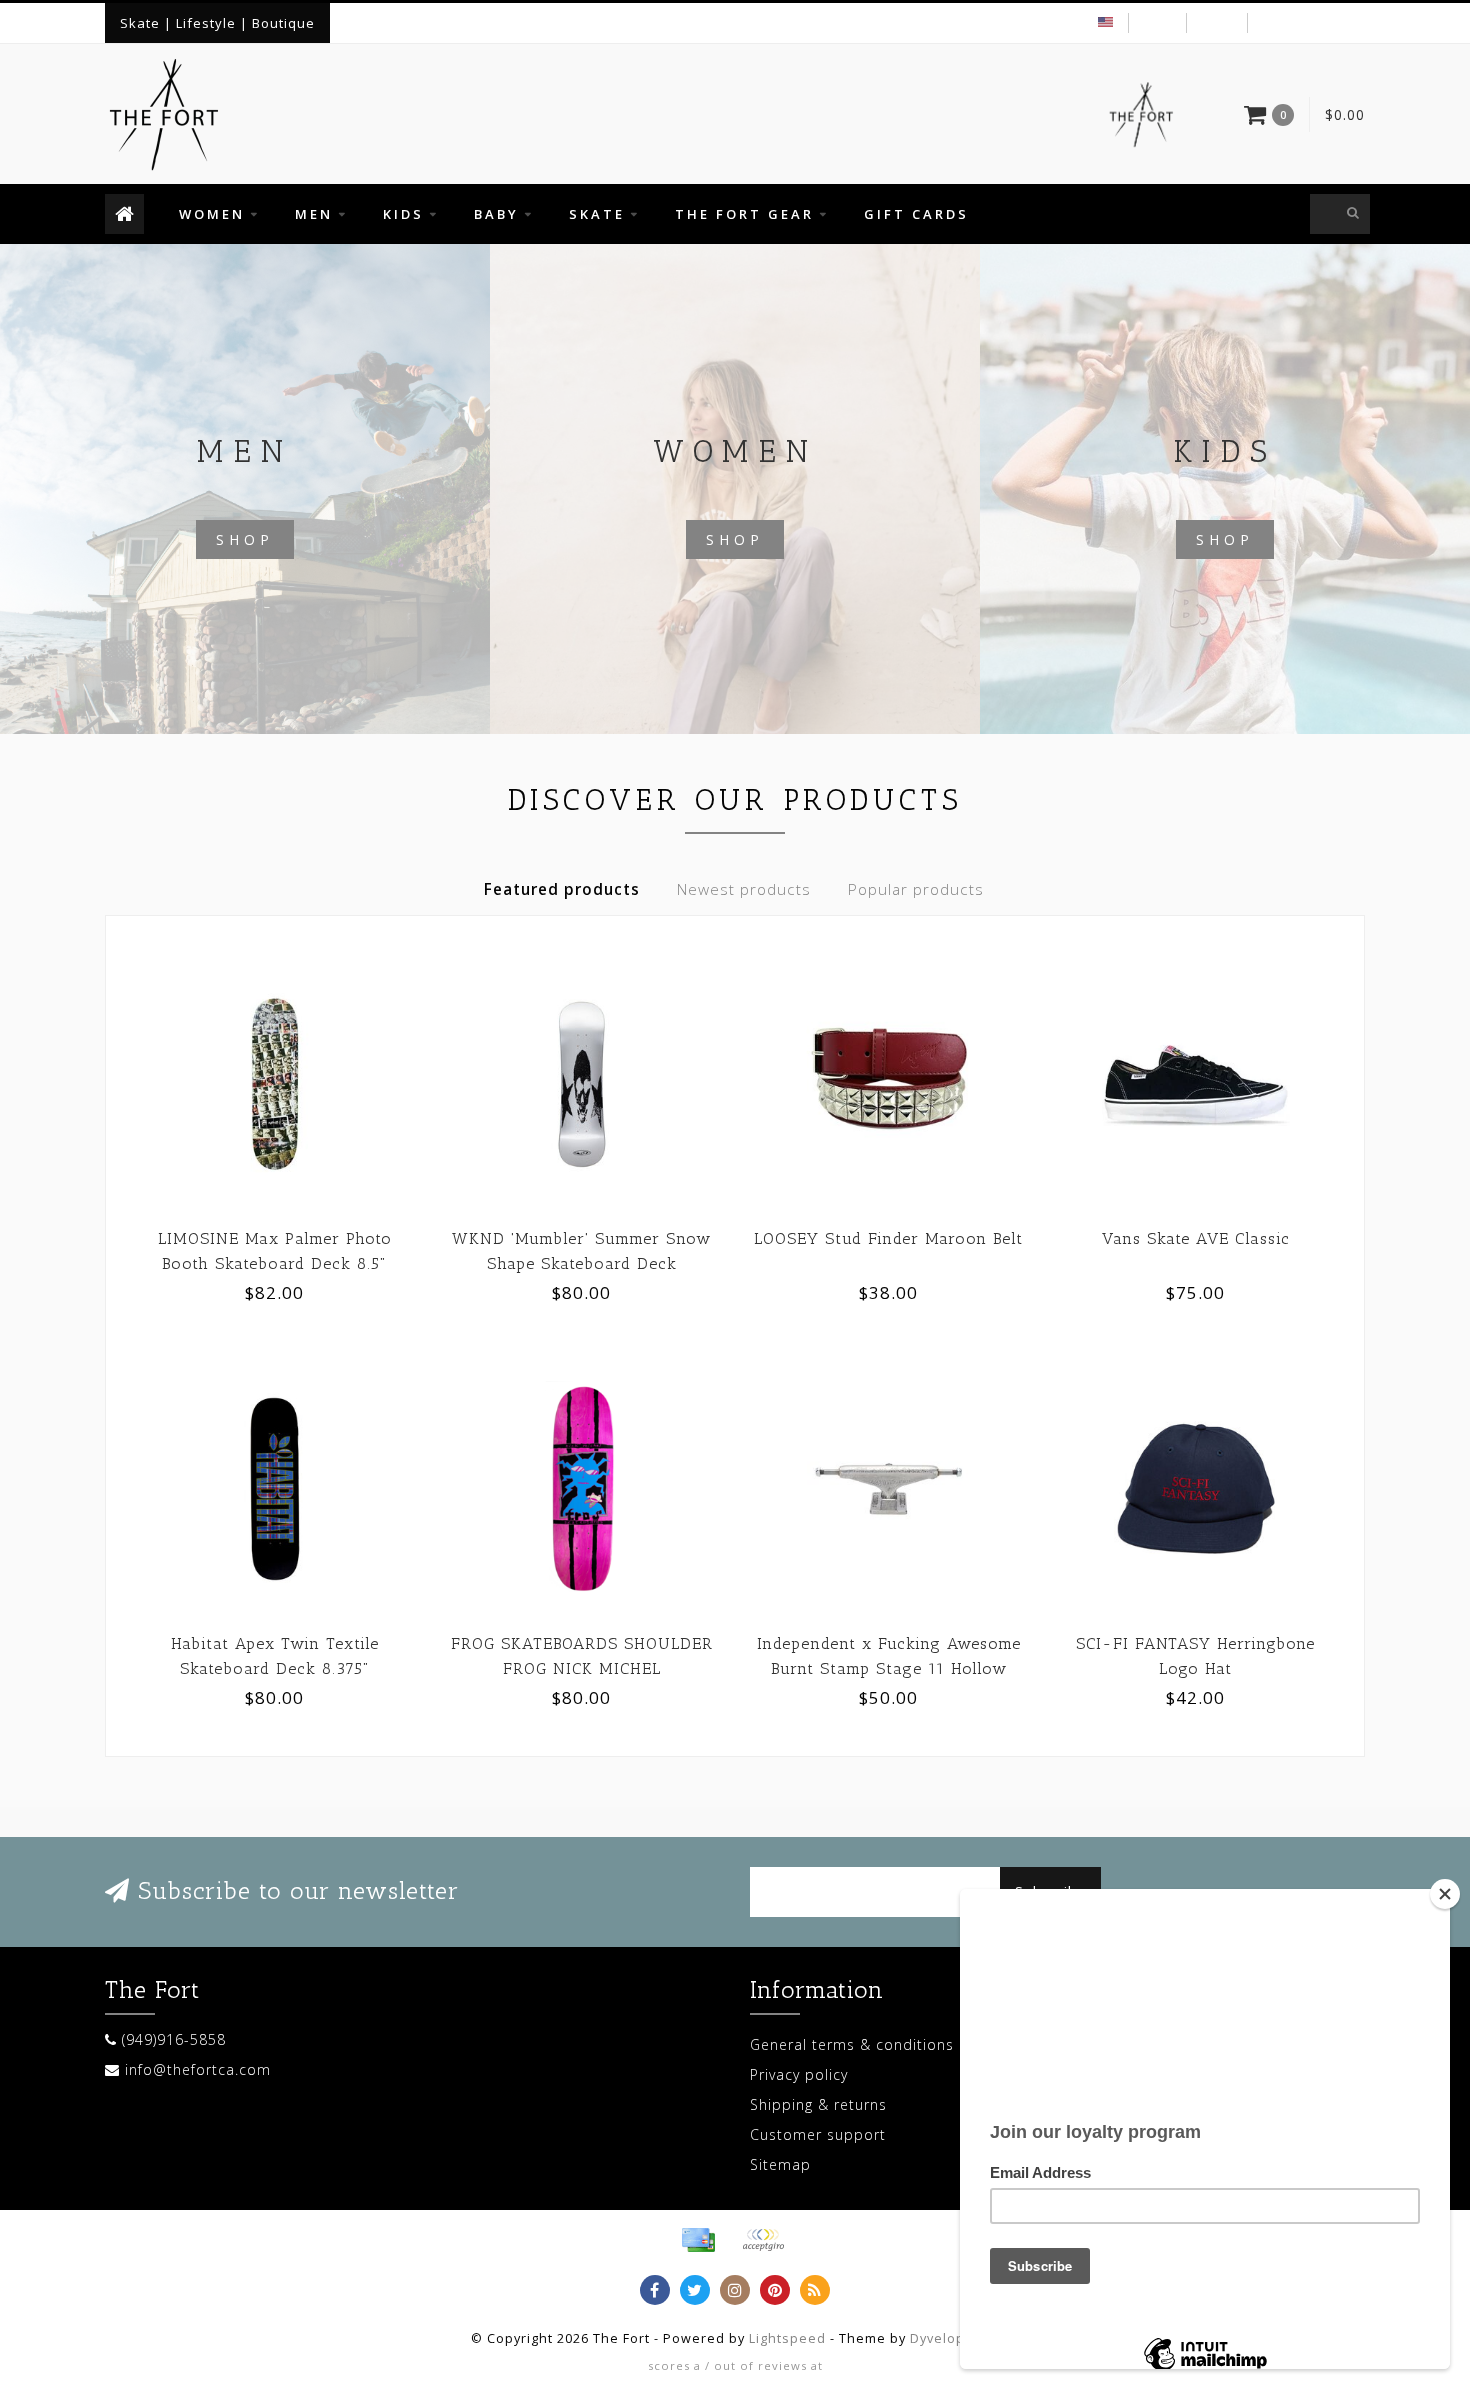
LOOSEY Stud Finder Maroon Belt (888, 1238)
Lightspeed (787, 2338)
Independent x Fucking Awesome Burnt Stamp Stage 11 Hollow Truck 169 (889, 1668)
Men (314, 214)
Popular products (916, 889)
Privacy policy (799, 2074)
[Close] (1445, 1894)
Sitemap (780, 2164)
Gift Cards (916, 214)
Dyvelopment (955, 2338)
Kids (403, 214)
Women (212, 214)
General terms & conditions (852, 2044)
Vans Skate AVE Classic (1196, 1238)
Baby (496, 214)
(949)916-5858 (174, 2039)
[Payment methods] (698, 2240)
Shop (245, 539)
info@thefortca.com (198, 2069)
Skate (597, 214)
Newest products (744, 889)
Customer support (818, 2134)
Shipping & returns (818, 2104)
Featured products (562, 889)
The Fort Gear (744, 214)
